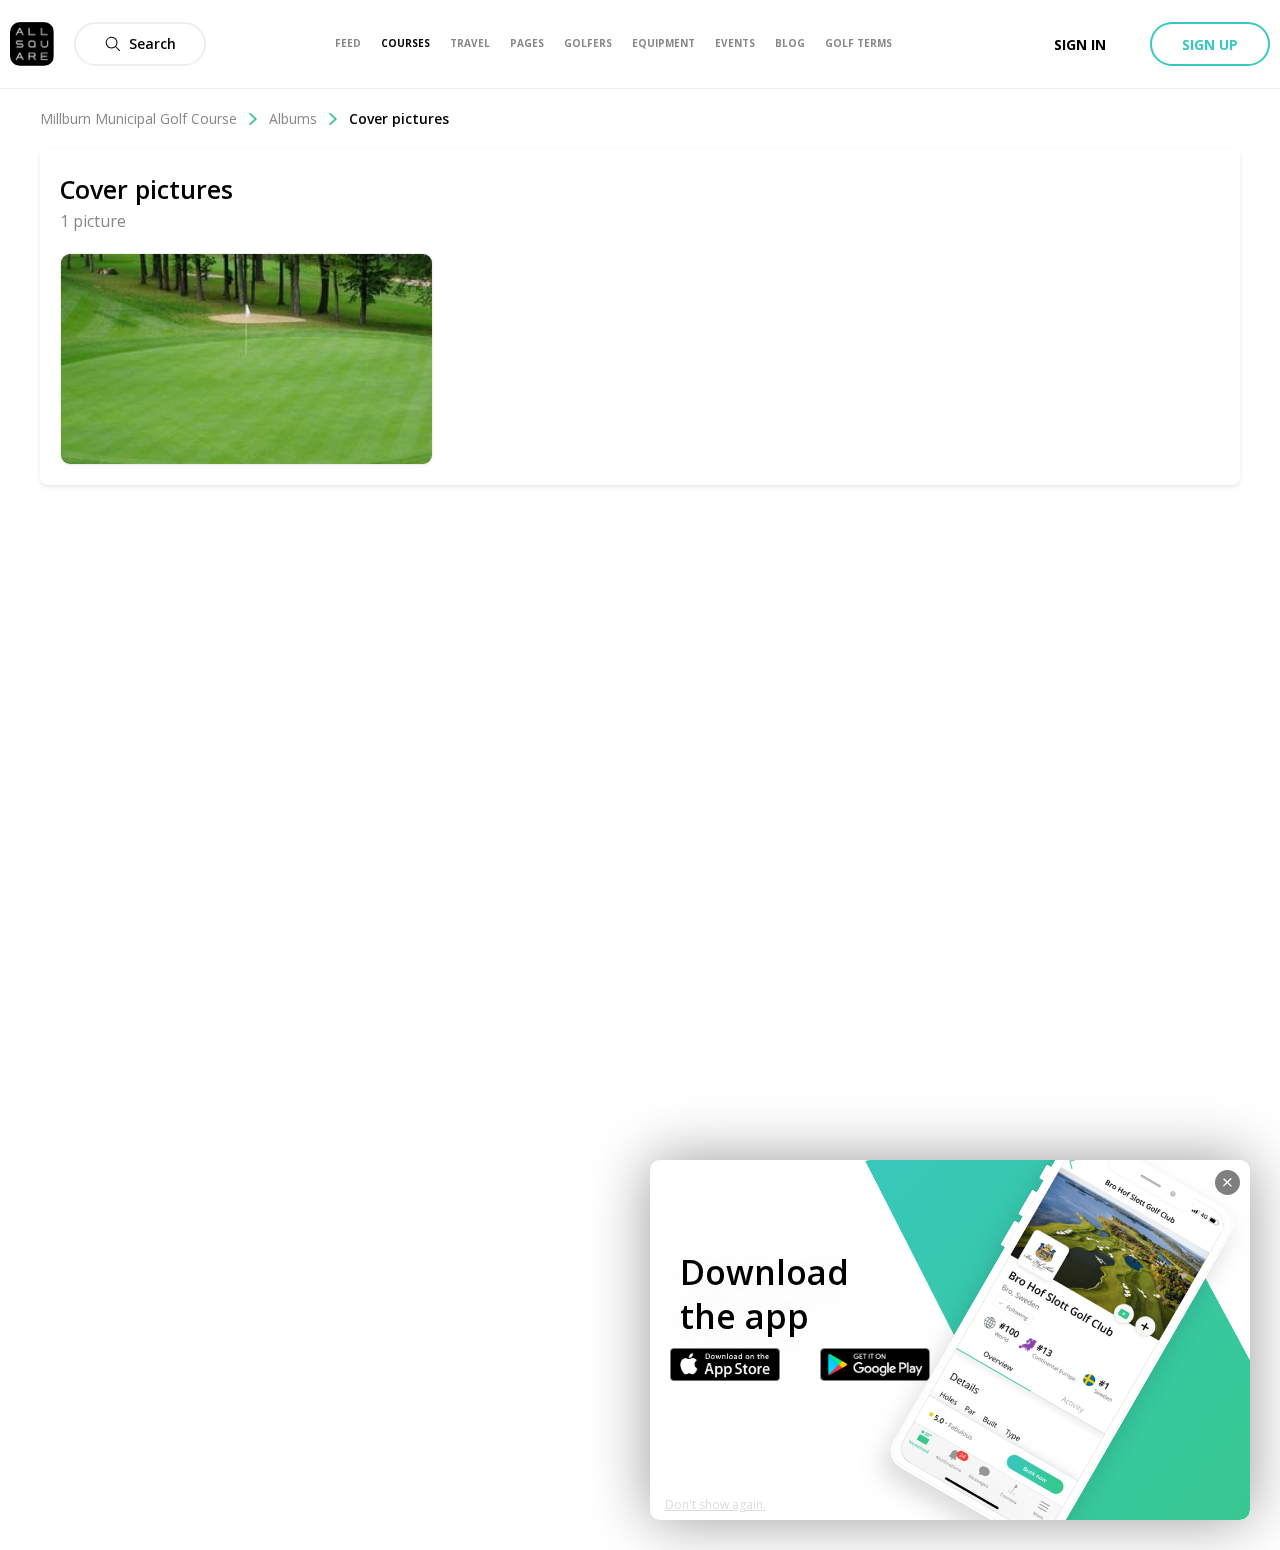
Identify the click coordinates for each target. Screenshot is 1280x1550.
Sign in (1080, 44)
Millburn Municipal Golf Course (138, 118)
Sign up (1210, 44)
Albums (293, 118)
